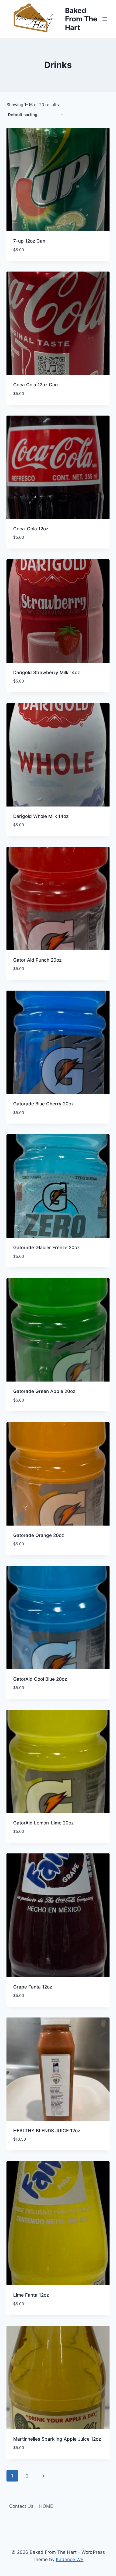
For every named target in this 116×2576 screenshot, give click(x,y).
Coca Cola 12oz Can (35, 385)
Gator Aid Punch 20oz (37, 960)
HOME (46, 2506)
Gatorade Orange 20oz (39, 1535)
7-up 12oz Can (29, 241)
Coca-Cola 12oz (31, 529)
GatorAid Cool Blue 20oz (40, 1679)
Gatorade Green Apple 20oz (44, 1391)
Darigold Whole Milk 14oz (41, 816)
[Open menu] (105, 19)
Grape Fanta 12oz (33, 1987)
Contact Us (21, 2506)
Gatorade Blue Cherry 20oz (43, 1104)
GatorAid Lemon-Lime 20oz (43, 1823)
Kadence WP (70, 2559)
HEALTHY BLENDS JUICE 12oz (47, 2131)
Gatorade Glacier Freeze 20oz (46, 1248)
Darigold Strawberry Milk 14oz (47, 672)
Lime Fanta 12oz (31, 2295)
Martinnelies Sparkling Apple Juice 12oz (57, 2439)
